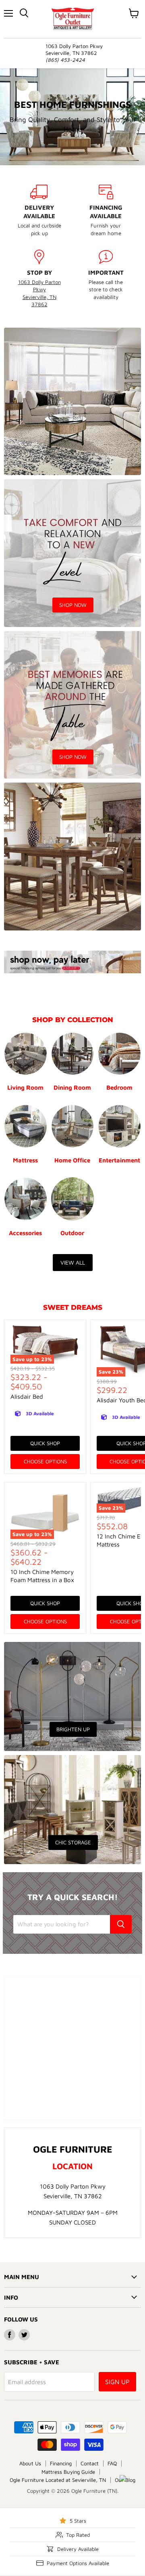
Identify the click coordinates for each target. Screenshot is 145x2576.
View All (73, 1262)
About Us (30, 2463)
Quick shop (45, 1443)
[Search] (121, 1924)
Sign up (117, 2382)
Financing (61, 2463)
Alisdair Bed (27, 1396)
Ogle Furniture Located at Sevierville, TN (58, 2480)
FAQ (112, 2463)
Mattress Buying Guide (68, 2472)
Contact (90, 2463)
